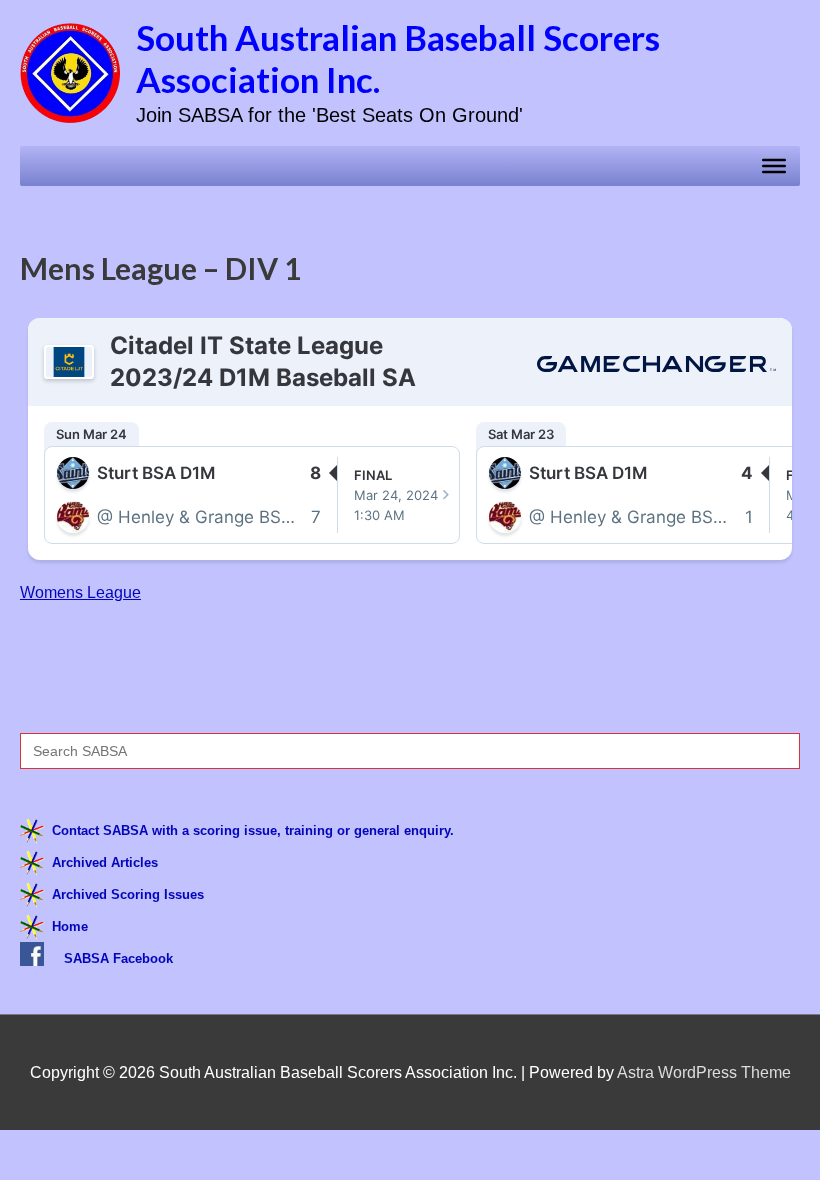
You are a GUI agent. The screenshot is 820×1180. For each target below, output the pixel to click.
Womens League (80, 592)
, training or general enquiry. (365, 830)
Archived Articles (105, 862)
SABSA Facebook (118, 958)
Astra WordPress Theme (704, 1072)
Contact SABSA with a (122, 830)
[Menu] (774, 166)
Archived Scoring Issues (128, 894)
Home (70, 926)
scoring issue (235, 830)
